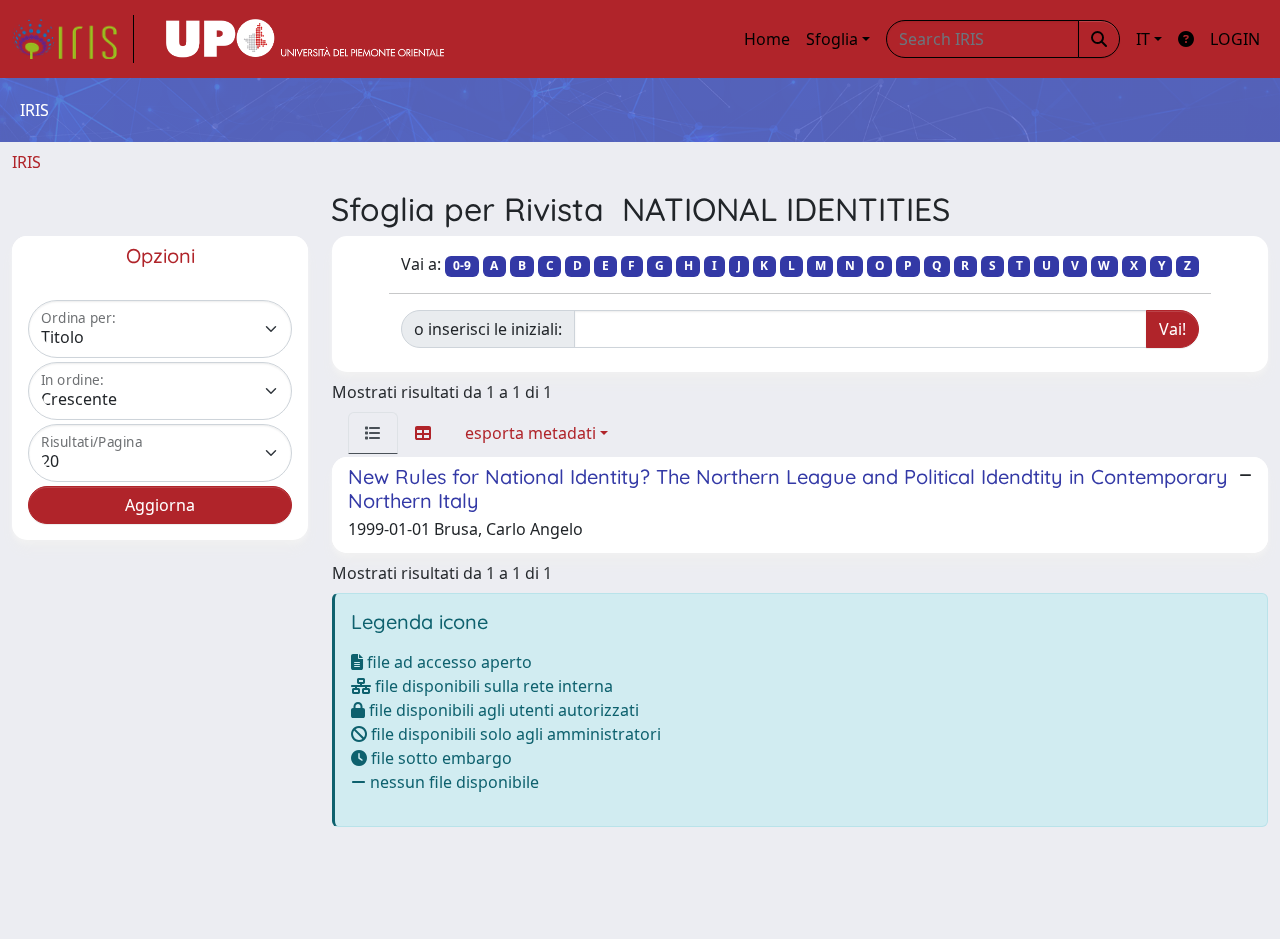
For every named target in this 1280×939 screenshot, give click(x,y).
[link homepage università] (305, 39)
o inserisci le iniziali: (488, 329)
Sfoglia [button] (832, 39)
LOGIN (1235, 39)
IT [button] (1143, 39)
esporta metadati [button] (530, 433)
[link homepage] (73, 39)
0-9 (462, 265)
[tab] (373, 433)
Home (767, 39)
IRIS (26, 162)
